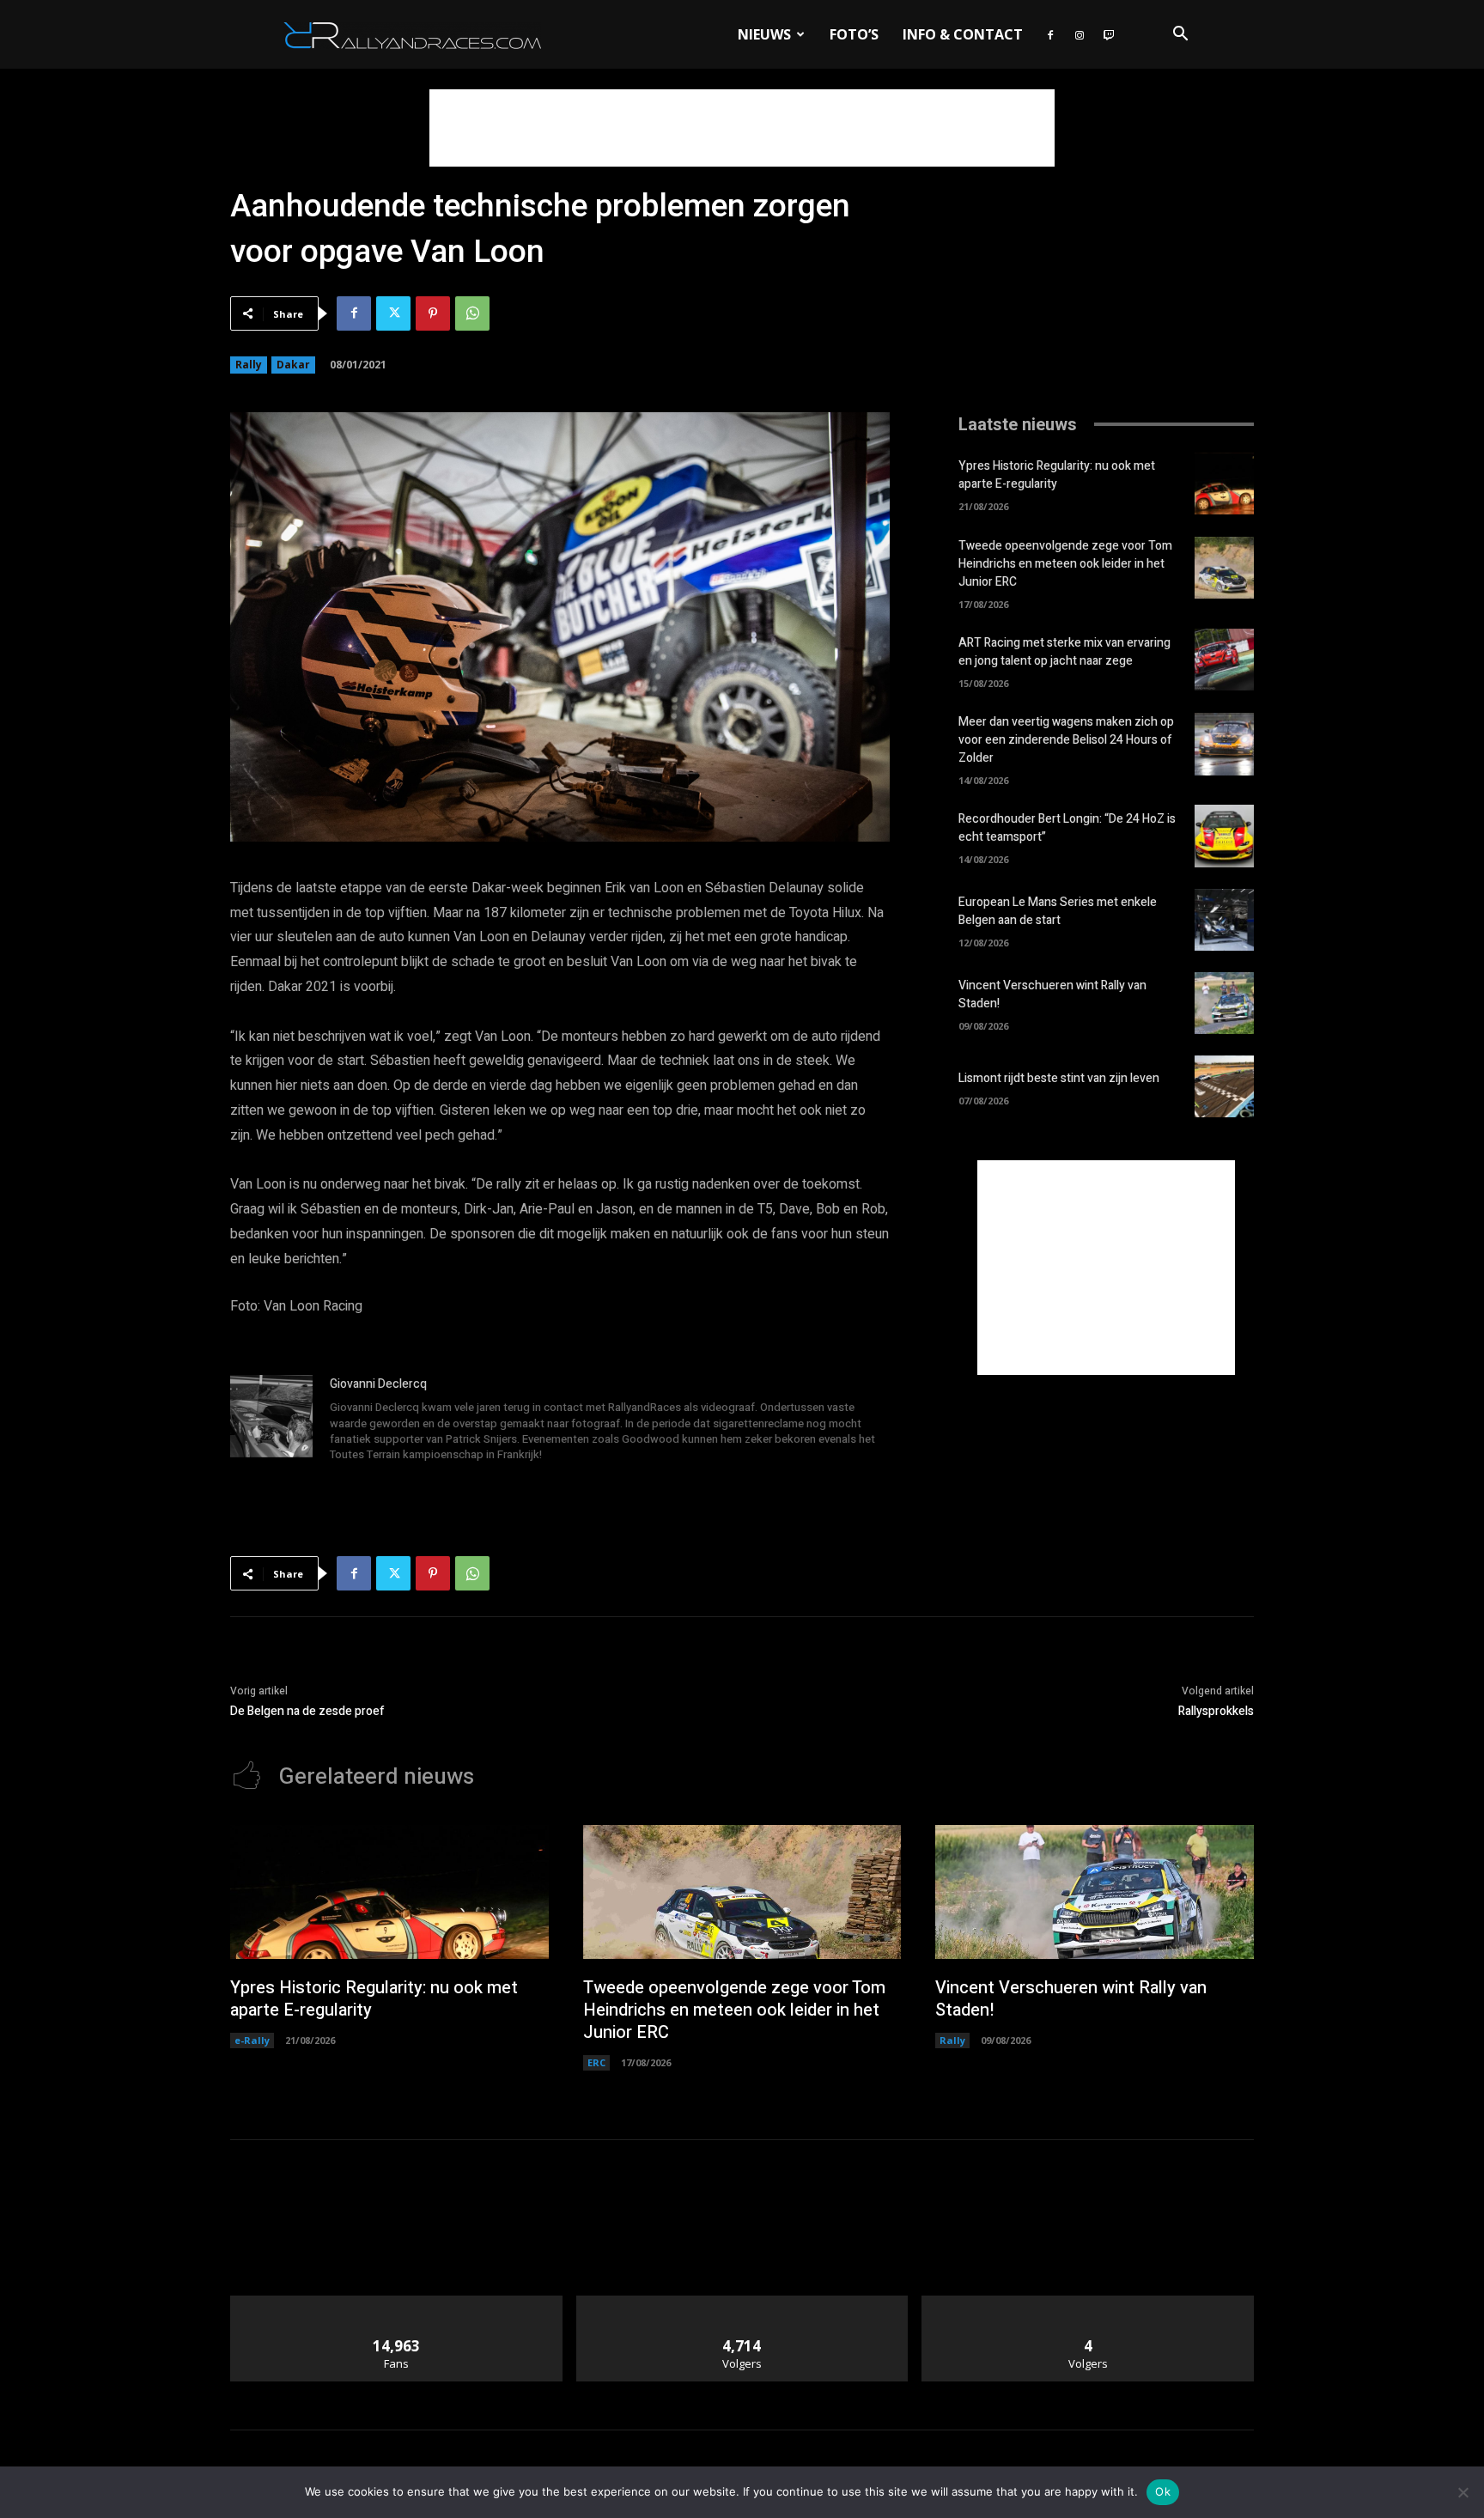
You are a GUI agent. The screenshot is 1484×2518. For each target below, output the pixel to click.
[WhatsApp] (472, 313)
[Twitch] (1109, 34)
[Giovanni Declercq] (271, 1420)
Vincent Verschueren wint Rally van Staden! (1071, 1999)
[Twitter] (393, 313)
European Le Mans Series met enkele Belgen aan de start (1058, 911)
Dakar (293, 365)
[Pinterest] (433, 313)
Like (396, 2302)
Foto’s (854, 34)
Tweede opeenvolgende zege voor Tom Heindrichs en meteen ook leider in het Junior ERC (1065, 564)
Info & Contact (963, 34)
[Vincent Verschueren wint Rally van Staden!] (1224, 1003)
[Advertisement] (742, 128)
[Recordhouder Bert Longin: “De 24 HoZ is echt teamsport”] (1224, 836)
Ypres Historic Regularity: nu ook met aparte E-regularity (1057, 475)
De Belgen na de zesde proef (307, 1711)
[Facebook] (1050, 34)
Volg (742, 2302)
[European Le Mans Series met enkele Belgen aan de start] (1224, 920)
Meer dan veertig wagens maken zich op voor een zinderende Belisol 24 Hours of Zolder (1066, 740)
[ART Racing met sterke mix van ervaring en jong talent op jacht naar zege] (1224, 660)
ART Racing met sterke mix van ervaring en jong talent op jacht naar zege (1064, 652)
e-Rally (252, 2040)
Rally (249, 365)
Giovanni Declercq (378, 1384)
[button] (1180, 36)
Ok (1163, 2491)
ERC (596, 2062)
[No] (1463, 2492)
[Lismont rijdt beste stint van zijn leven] (1224, 1086)
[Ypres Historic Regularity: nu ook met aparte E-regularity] (1224, 484)
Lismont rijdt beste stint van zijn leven (1059, 1078)
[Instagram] (1080, 34)
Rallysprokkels (1216, 1711)
